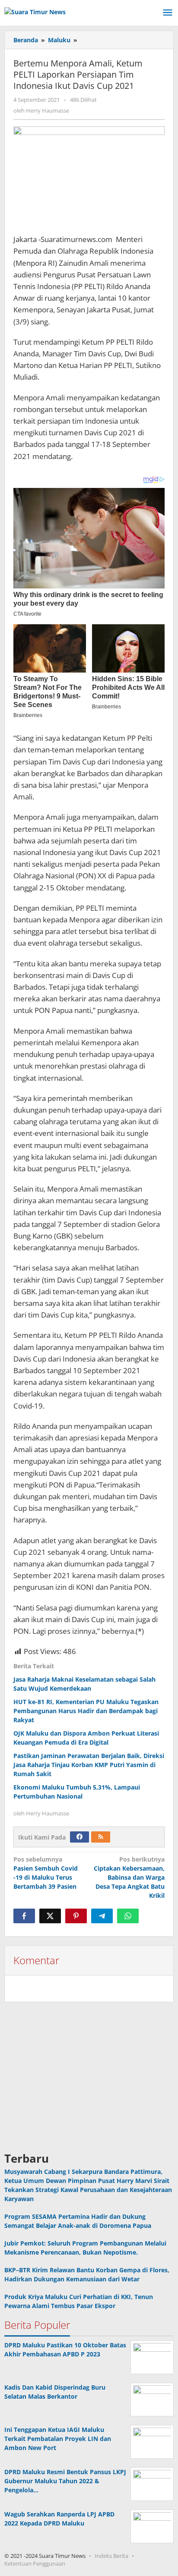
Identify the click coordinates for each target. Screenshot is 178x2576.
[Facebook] (79, 1837)
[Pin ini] (76, 1916)
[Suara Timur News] (35, 11)
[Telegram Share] (102, 1916)
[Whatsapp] (128, 1916)
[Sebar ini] (24, 1916)
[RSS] (101, 1837)
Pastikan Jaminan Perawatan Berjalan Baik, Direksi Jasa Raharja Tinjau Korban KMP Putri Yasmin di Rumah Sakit (89, 1765)
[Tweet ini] (50, 1916)
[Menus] (168, 13)
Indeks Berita (111, 2556)
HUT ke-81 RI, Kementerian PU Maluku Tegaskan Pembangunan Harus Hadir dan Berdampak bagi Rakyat (86, 1711)
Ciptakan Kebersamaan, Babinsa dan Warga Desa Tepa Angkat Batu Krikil (129, 1877)
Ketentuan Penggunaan (35, 2563)
